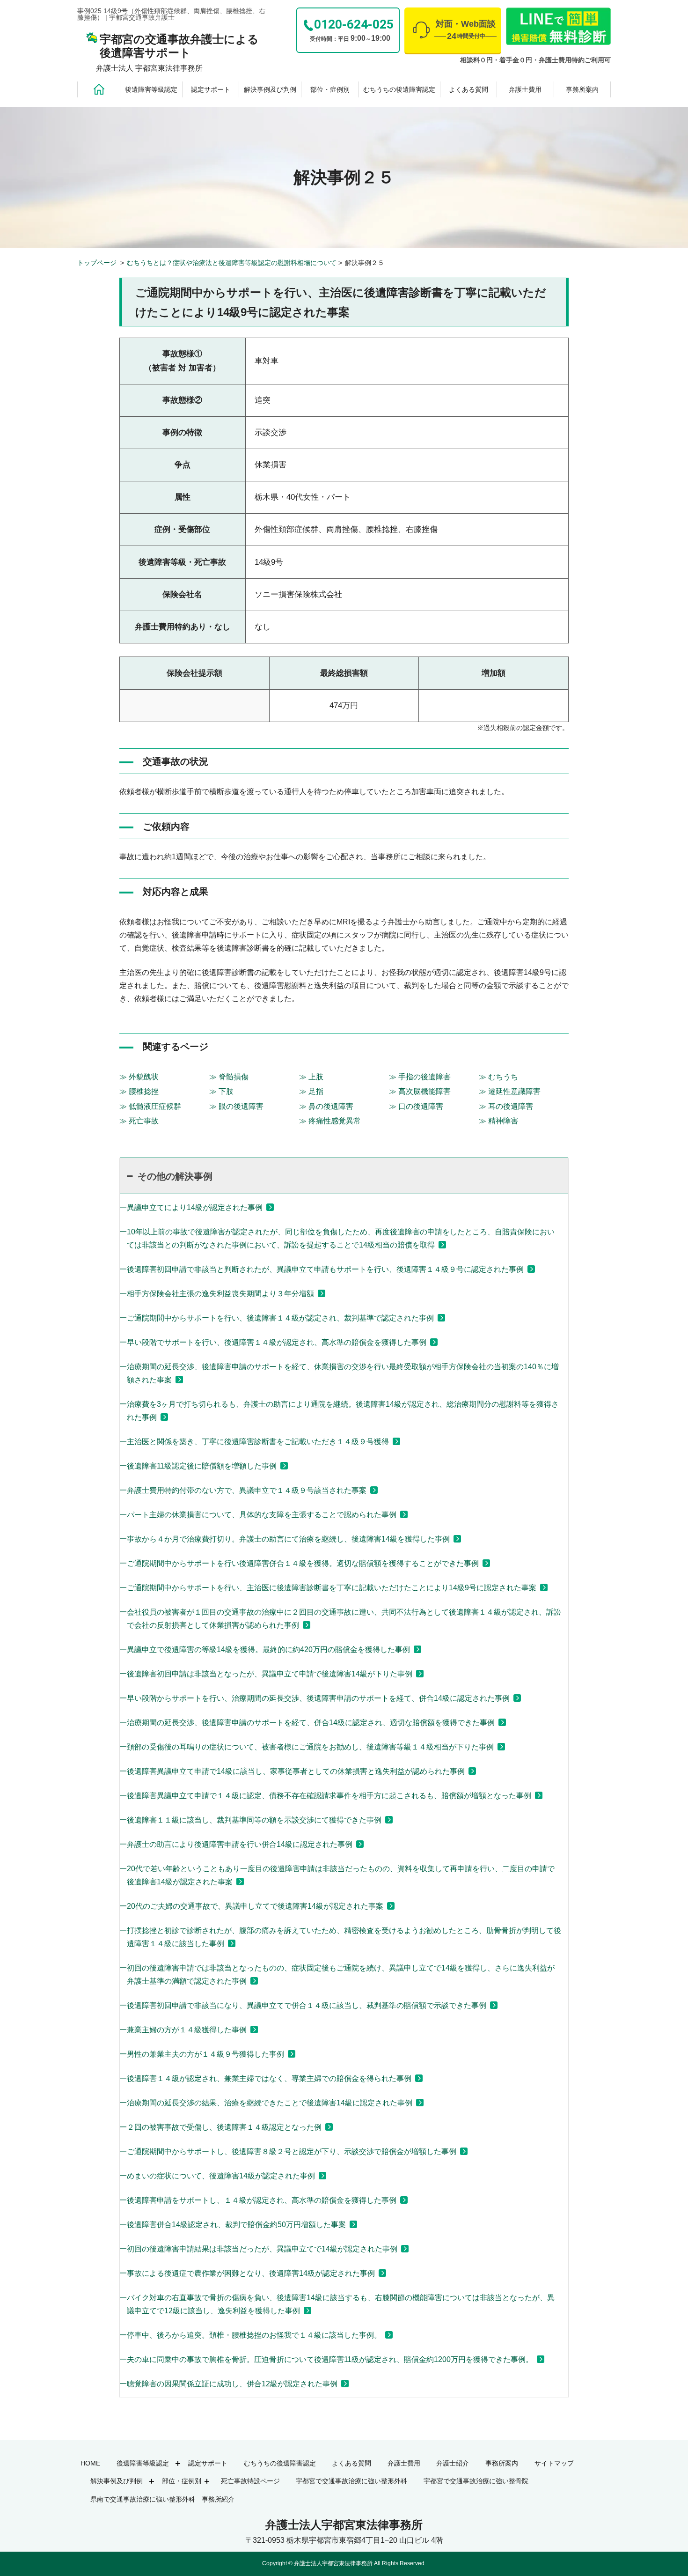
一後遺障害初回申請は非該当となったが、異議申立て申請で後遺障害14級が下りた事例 (266, 1674)
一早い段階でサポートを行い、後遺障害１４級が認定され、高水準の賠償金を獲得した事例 (273, 1342)
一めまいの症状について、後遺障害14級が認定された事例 (217, 2176)
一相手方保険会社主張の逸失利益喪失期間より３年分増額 (217, 1294)
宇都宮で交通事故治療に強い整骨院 (476, 2481)
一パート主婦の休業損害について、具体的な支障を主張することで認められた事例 (258, 1515)
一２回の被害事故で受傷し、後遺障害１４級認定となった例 (220, 2127)
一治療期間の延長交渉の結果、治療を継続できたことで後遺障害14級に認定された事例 (266, 2103)
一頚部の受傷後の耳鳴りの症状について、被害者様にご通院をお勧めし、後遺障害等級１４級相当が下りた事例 (307, 1747)
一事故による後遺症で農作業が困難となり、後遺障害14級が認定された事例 (247, 2273)
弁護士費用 (525, 89)
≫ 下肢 (221, 1091)
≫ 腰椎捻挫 (139, 1091)
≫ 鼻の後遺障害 (326, 1106)
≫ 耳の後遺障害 (506, 1106)
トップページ (98, 263)
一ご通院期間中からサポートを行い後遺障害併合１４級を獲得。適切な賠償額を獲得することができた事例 (299, 1563)
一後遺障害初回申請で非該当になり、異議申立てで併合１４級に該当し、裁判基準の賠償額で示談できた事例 (303, 2005)
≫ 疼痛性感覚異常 (330, 1121)
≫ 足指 (311, 1091)
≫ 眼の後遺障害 (236, 1106)
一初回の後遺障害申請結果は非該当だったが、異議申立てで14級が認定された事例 (258, 2249)
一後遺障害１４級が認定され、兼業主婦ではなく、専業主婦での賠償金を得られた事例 (265, 2078)
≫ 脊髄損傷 (229, 1077)
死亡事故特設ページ (250, 2481)
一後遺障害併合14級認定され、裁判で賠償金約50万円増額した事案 (233, 2225)
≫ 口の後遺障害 (416, 1106)
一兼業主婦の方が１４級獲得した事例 (183, 2030)
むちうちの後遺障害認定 (399, 89)
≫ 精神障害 (498, 1121)
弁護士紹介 (453, 2463)
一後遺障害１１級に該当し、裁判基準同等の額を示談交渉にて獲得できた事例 (250, 1820)
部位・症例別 (330, 89)
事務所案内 (582, 89)
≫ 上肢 (311, 1077)
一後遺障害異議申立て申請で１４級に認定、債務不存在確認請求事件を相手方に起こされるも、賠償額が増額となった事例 (325, 1796)
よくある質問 (468, 89)
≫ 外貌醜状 (139, 1077)
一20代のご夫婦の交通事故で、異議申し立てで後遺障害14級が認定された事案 (251, 1906)
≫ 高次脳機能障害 (420, 1091)
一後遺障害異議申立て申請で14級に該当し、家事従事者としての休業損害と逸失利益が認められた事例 (292, 1771)
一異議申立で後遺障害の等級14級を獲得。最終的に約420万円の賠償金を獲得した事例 (265, 1650)
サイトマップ (554, 2463)
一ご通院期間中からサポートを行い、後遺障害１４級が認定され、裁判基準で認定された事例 (277, 1318)
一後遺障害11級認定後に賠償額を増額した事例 (198, 1466)
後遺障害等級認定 (151, 89)
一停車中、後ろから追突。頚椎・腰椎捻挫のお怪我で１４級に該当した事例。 (250, 2335)
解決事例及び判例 (270, 89)
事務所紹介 (218, 2499)
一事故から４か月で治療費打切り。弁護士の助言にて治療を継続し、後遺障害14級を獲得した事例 (285, 1539)
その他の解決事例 (175, 1176)
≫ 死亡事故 (139, 1121)
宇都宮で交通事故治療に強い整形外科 (351, 2481)
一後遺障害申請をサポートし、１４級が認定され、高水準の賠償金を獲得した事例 (258, 2200)
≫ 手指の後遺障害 (420, 1077)
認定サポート (211, 89)
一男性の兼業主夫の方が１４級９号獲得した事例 (202, 2054)
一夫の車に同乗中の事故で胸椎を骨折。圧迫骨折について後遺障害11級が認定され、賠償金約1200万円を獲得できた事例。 (326, 2359)
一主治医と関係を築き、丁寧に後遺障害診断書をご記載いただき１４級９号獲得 (254, 1442)
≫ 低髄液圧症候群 (150, 1106)
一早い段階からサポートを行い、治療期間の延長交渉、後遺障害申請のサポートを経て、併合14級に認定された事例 (315, 1698)
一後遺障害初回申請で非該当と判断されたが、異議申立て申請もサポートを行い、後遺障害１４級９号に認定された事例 (322, 1269)
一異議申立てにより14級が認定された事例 (191, 1207)
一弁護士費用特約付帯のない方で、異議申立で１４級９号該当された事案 (243, 1490)
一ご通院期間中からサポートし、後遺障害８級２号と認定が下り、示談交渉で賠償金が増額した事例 (288, 2152)
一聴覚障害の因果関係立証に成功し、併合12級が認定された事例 (228, 2384)
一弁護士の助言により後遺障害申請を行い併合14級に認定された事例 (236, 1844)
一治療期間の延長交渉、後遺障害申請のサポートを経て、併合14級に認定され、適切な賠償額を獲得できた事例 (307, 1723)
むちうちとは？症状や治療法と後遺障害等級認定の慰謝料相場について (232, 263)
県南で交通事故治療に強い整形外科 (143, 2499)
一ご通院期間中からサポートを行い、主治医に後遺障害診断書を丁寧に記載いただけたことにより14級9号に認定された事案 (328, 1588)
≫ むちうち (498, 1077)
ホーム (99, 89)
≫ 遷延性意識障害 (510, 1091)
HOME (90, 2463)
